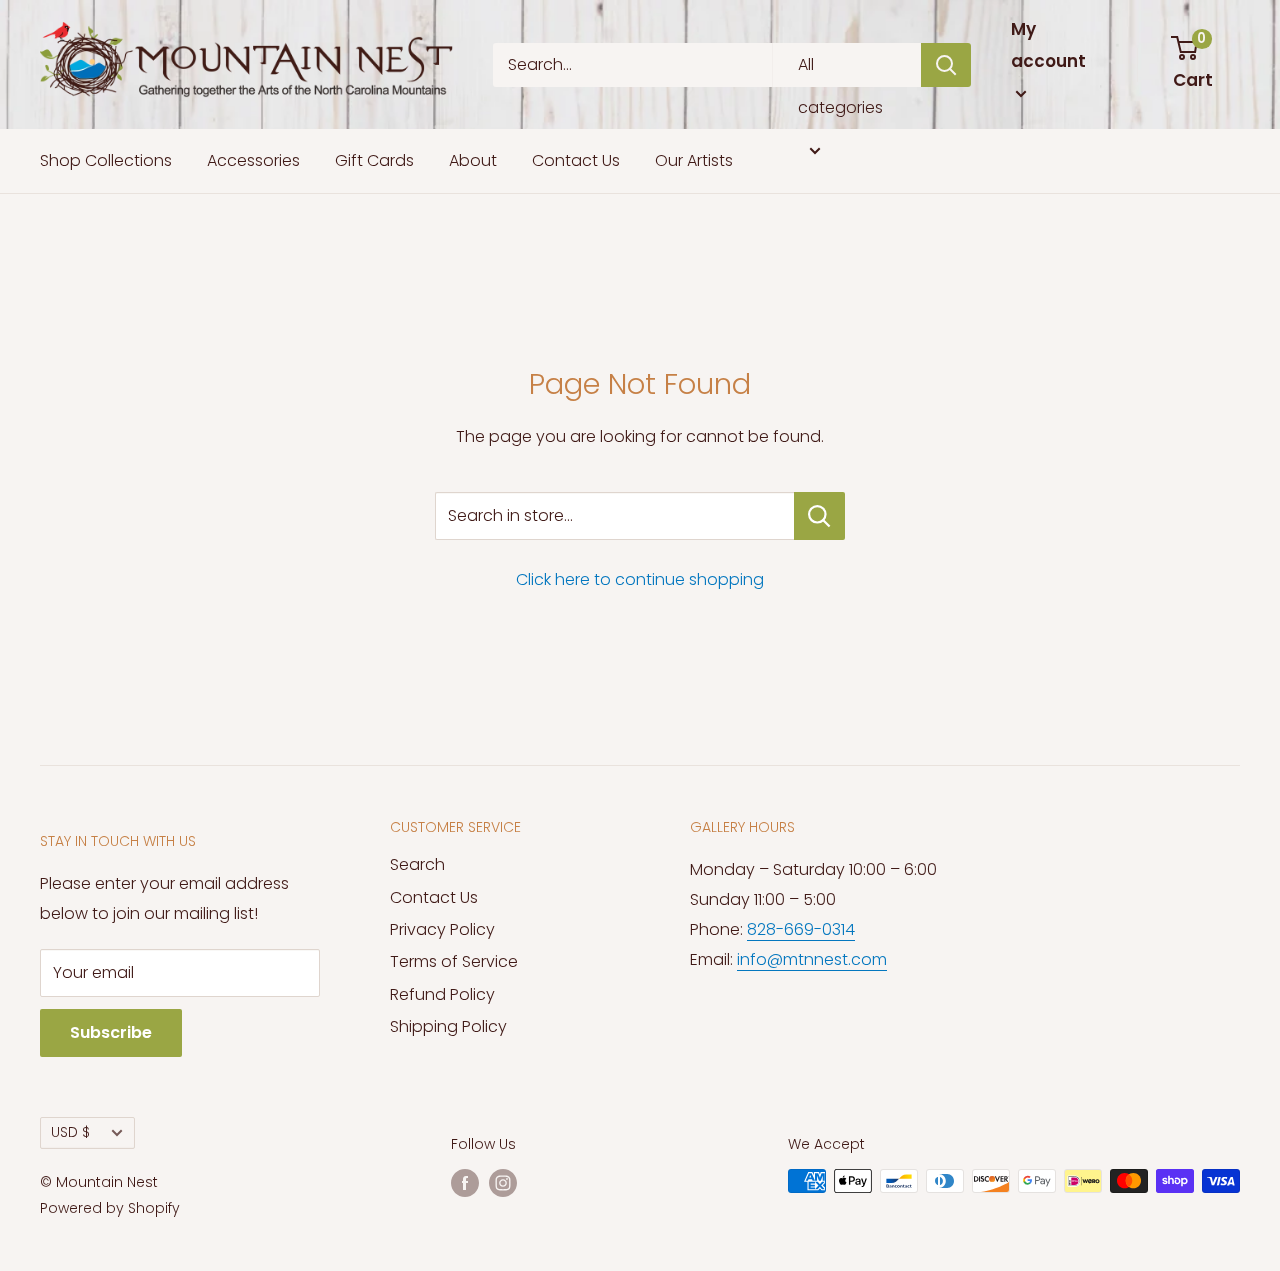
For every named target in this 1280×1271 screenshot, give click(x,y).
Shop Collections (106, 160)
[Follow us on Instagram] (503, 1183)
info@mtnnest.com (812, 959)
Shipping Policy (448, 1026)
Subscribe (111, 1032)
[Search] (946, 65)
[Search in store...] (819, 516)
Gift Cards (374, 160)
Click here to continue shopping (640, 579)
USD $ (70, 1132)
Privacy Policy (442, 929)
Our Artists (694, 160)
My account (1048, 45)
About (473, 160)
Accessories (253, 160)
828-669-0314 (801, 929)
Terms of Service (454, 961)
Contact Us (576, 160)
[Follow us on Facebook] (465, 1183)
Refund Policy (442, 994)
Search (417, 864)
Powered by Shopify (110, 1208)
